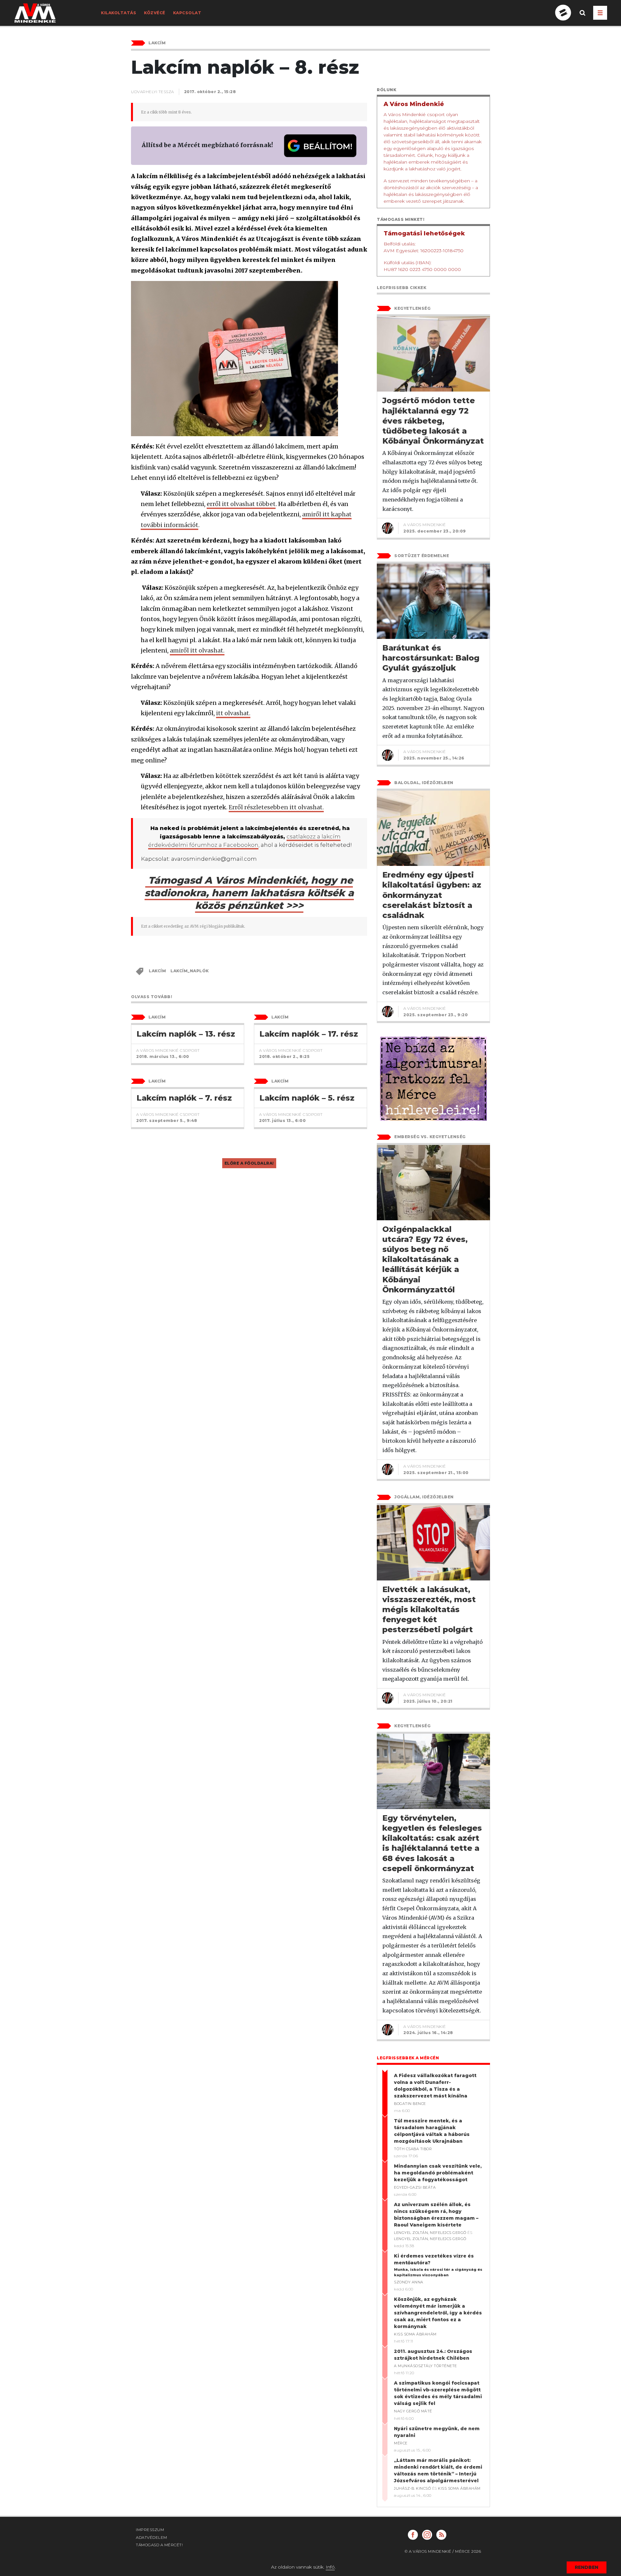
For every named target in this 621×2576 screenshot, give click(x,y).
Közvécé (155, 13)
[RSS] (441, 2535)
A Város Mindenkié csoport (168, 1050)
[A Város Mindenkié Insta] (427, 2535)
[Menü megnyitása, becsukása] (600, 13)
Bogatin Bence (410, 2104)
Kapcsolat (187, 13)
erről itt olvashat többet (241, 504)
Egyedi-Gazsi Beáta (415, 2187)
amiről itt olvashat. (197, 650)
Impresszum (150, 2530)
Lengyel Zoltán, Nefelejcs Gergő (430, 2233)
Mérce (401, 2443)
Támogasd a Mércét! (159, 2545)
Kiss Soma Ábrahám (415, 2334)
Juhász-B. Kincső (412, 2488)
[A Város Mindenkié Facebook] (413, 2535)
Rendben (587, 2567)
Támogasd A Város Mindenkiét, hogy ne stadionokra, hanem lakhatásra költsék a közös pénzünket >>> (249, 893)
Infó (330, 2567)
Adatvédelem (152, 2537)
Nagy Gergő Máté (413, 2411)
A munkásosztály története (425, 2366)
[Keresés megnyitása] (583, 18)
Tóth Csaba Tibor (413, 2149)
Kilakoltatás (119, 13)
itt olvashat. (233, 713)
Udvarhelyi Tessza (153, 92)
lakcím (157, 971)
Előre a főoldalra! (249, 1163)
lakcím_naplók (190, 971)
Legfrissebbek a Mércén (408, 2058)
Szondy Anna (409, 2282)
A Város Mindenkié (425, 525)
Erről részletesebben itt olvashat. (276, 807)
